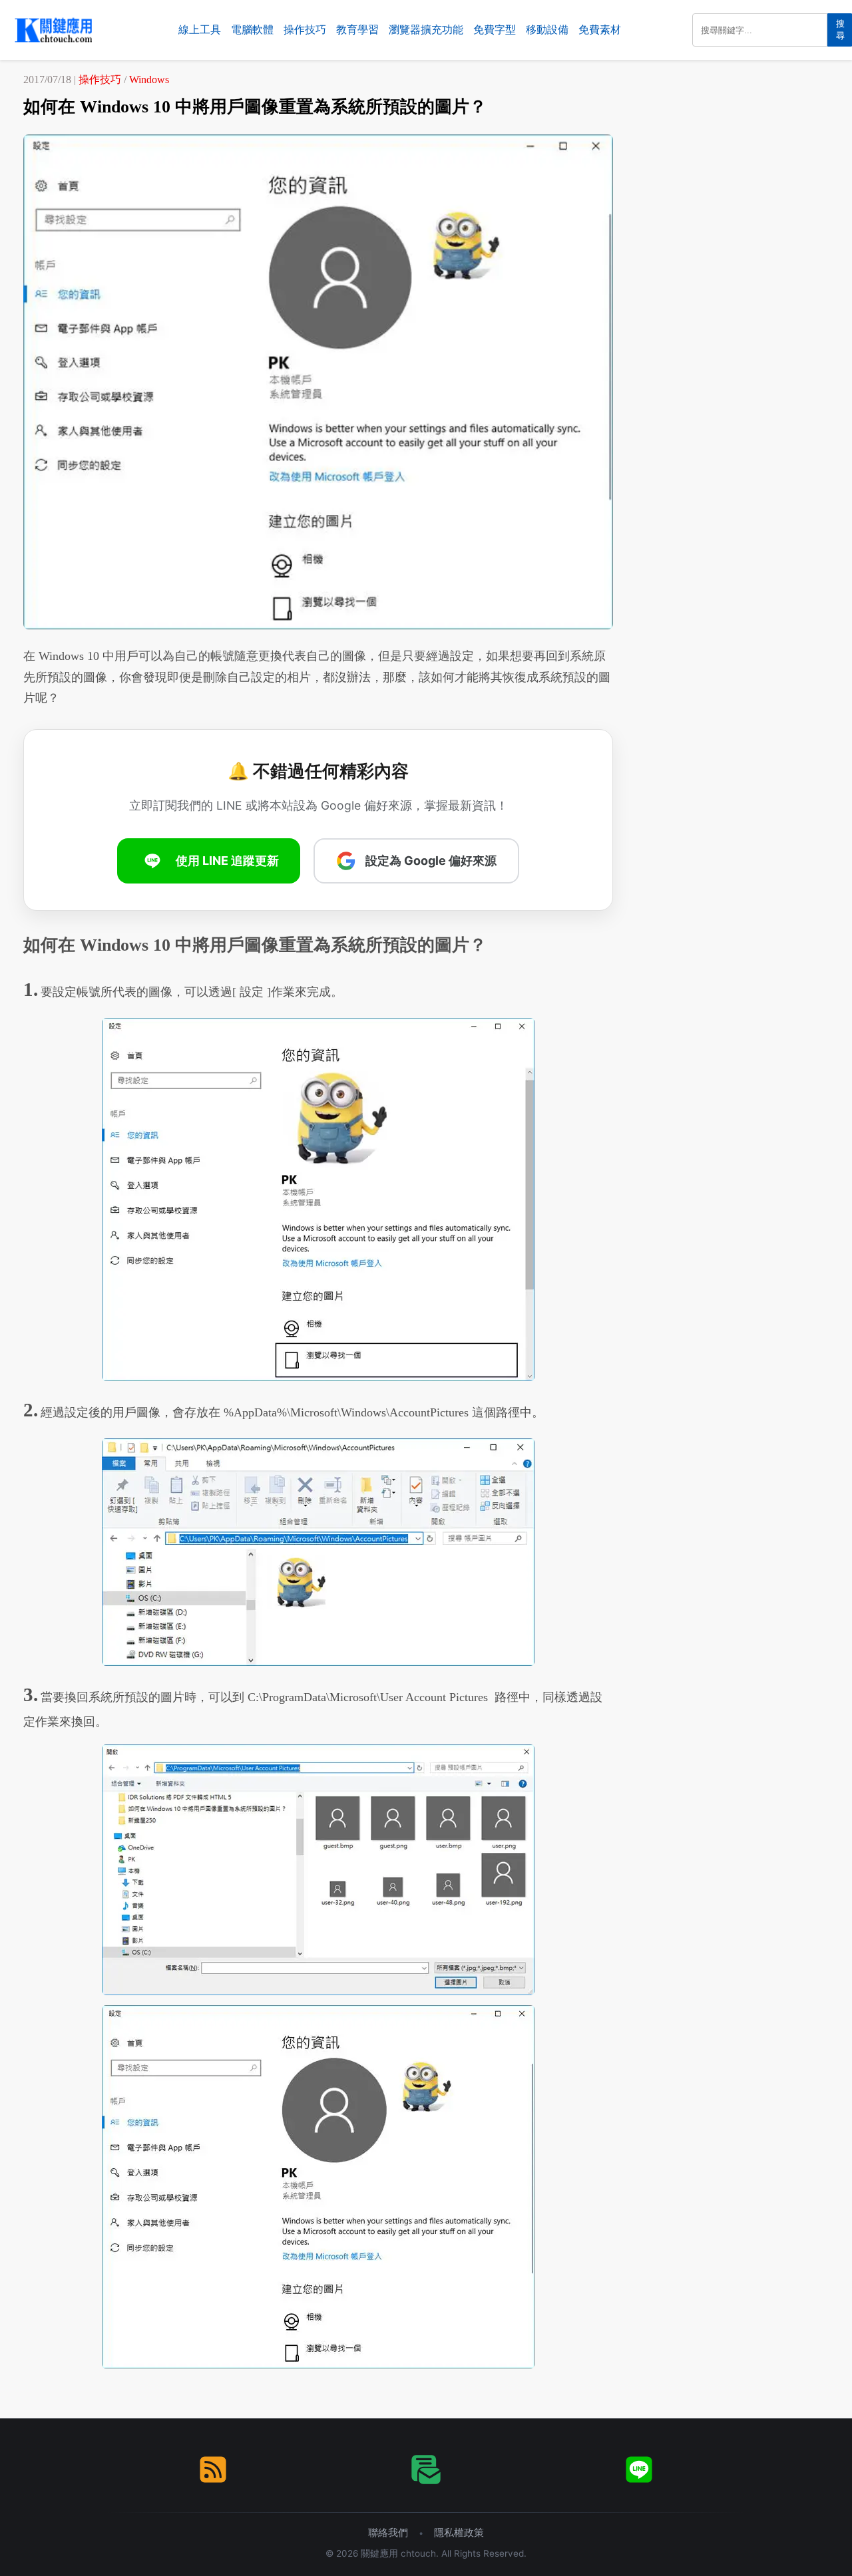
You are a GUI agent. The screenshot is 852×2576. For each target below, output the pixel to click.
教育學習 (357, 30)
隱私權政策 (459, 2532)
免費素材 (600, 30)
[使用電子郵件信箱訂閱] (426, 2470)
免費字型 (495, 30)
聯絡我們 (388, 2532)
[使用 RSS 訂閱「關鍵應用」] (213, 2470)
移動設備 (547, 30)
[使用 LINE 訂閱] (639, 2470)
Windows (149, 80)
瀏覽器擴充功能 (426, 30)
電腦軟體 (252, 30)
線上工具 (200, 30)
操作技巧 (305, 30)
